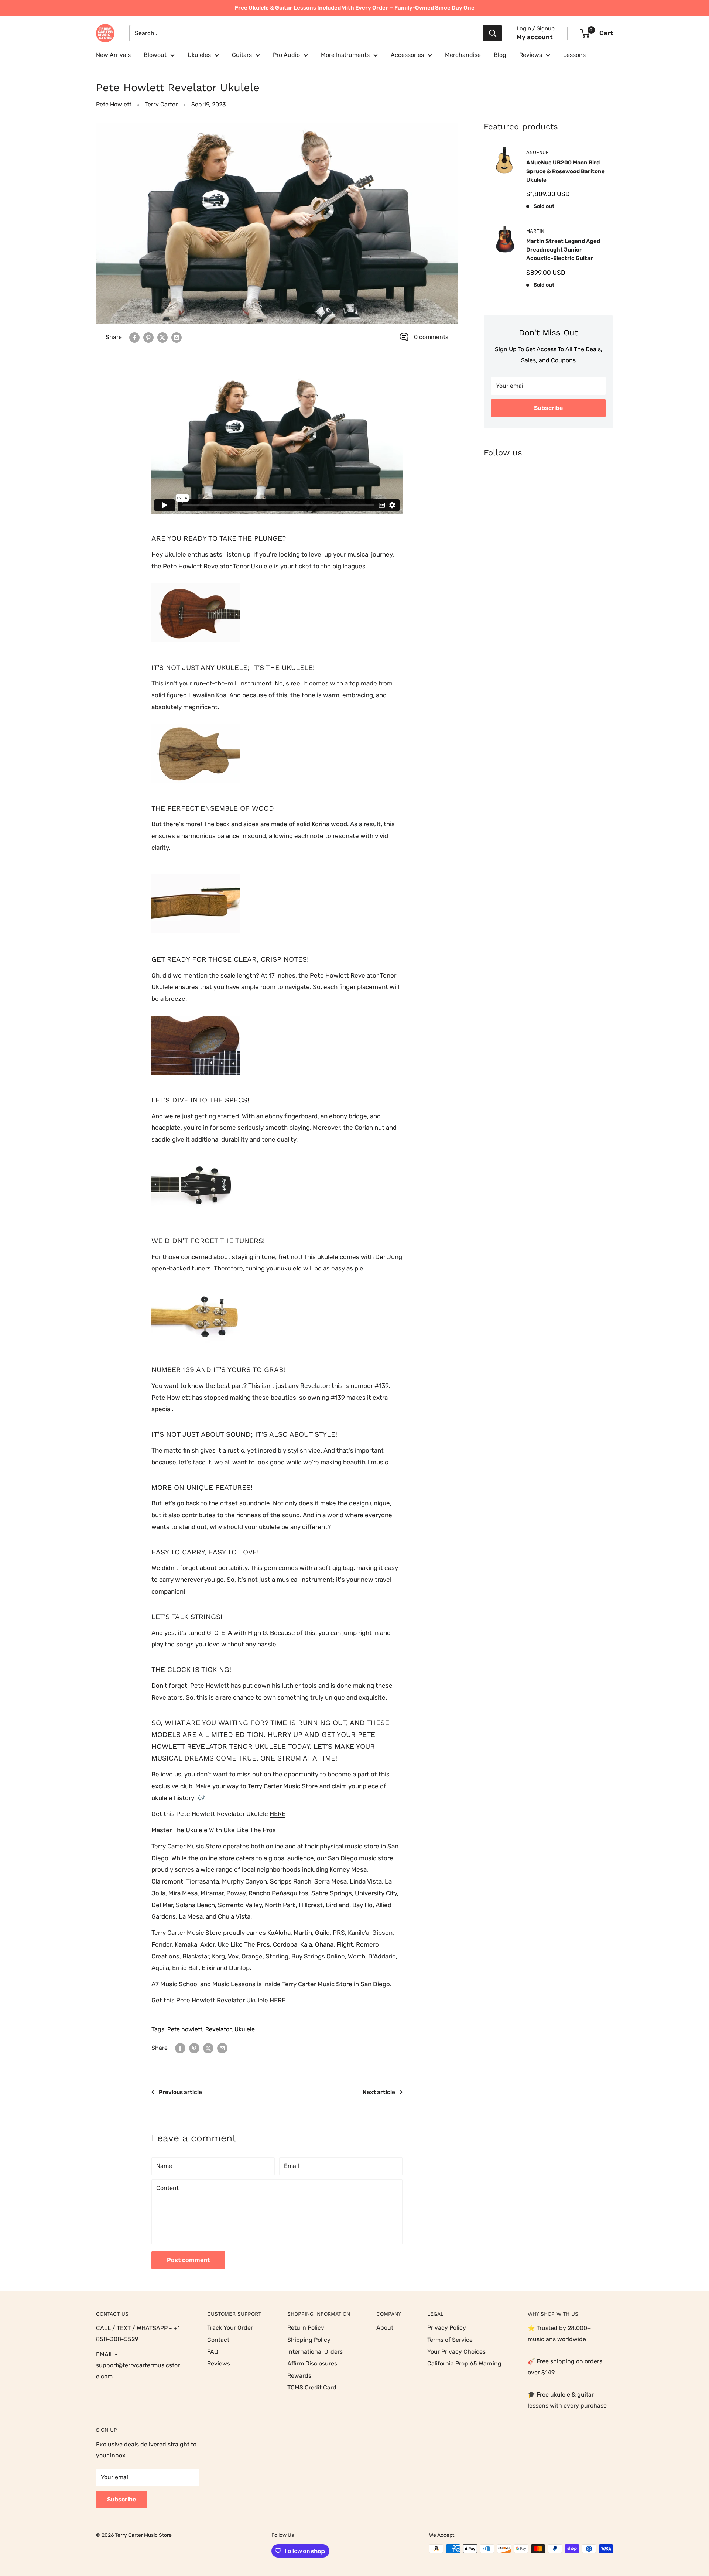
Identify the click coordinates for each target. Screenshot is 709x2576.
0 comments (431, 337)
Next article (379, 2092)
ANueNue (537, 152)
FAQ (213, 2352)
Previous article (180, 2092)
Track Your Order (230, 2328)
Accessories (407, 55)
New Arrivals (113, 55)
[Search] (493, 33)
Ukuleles (199, 55)
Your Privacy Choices (456, 2352)
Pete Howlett (114, 104)
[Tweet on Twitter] (162, 337)
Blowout (155, 55)
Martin (535, 231)
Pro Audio (286, 55)
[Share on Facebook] (134, 337)
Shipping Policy (309, 2340)
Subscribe (548, 408)
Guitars (242, 55)
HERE (278, 1814)
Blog (500, 55)
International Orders (315, 2352)
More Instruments (345, 55)
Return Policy (306, 2328)
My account (535, 37)
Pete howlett (185, 2029)
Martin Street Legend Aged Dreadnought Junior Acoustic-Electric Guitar (563, 250)
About (385, 2328)
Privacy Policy (447, 2328)
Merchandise (463, 55)
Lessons (574, 55)
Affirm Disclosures (312, 2363)
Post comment (188, 2260)
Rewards (299, 2376)
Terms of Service (450, 2340)
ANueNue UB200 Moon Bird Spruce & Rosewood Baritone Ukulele (566, 171)
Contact (218, 2340)
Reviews (531, 55)
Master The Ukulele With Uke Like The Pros (214, 1830)
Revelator (218, 2029)
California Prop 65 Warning (464, 2363)
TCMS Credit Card (312, 2387)
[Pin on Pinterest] (148, 337)
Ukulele (245, 2029)
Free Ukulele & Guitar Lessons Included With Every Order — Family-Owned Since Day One (355, 8)
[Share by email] (177, 337)
